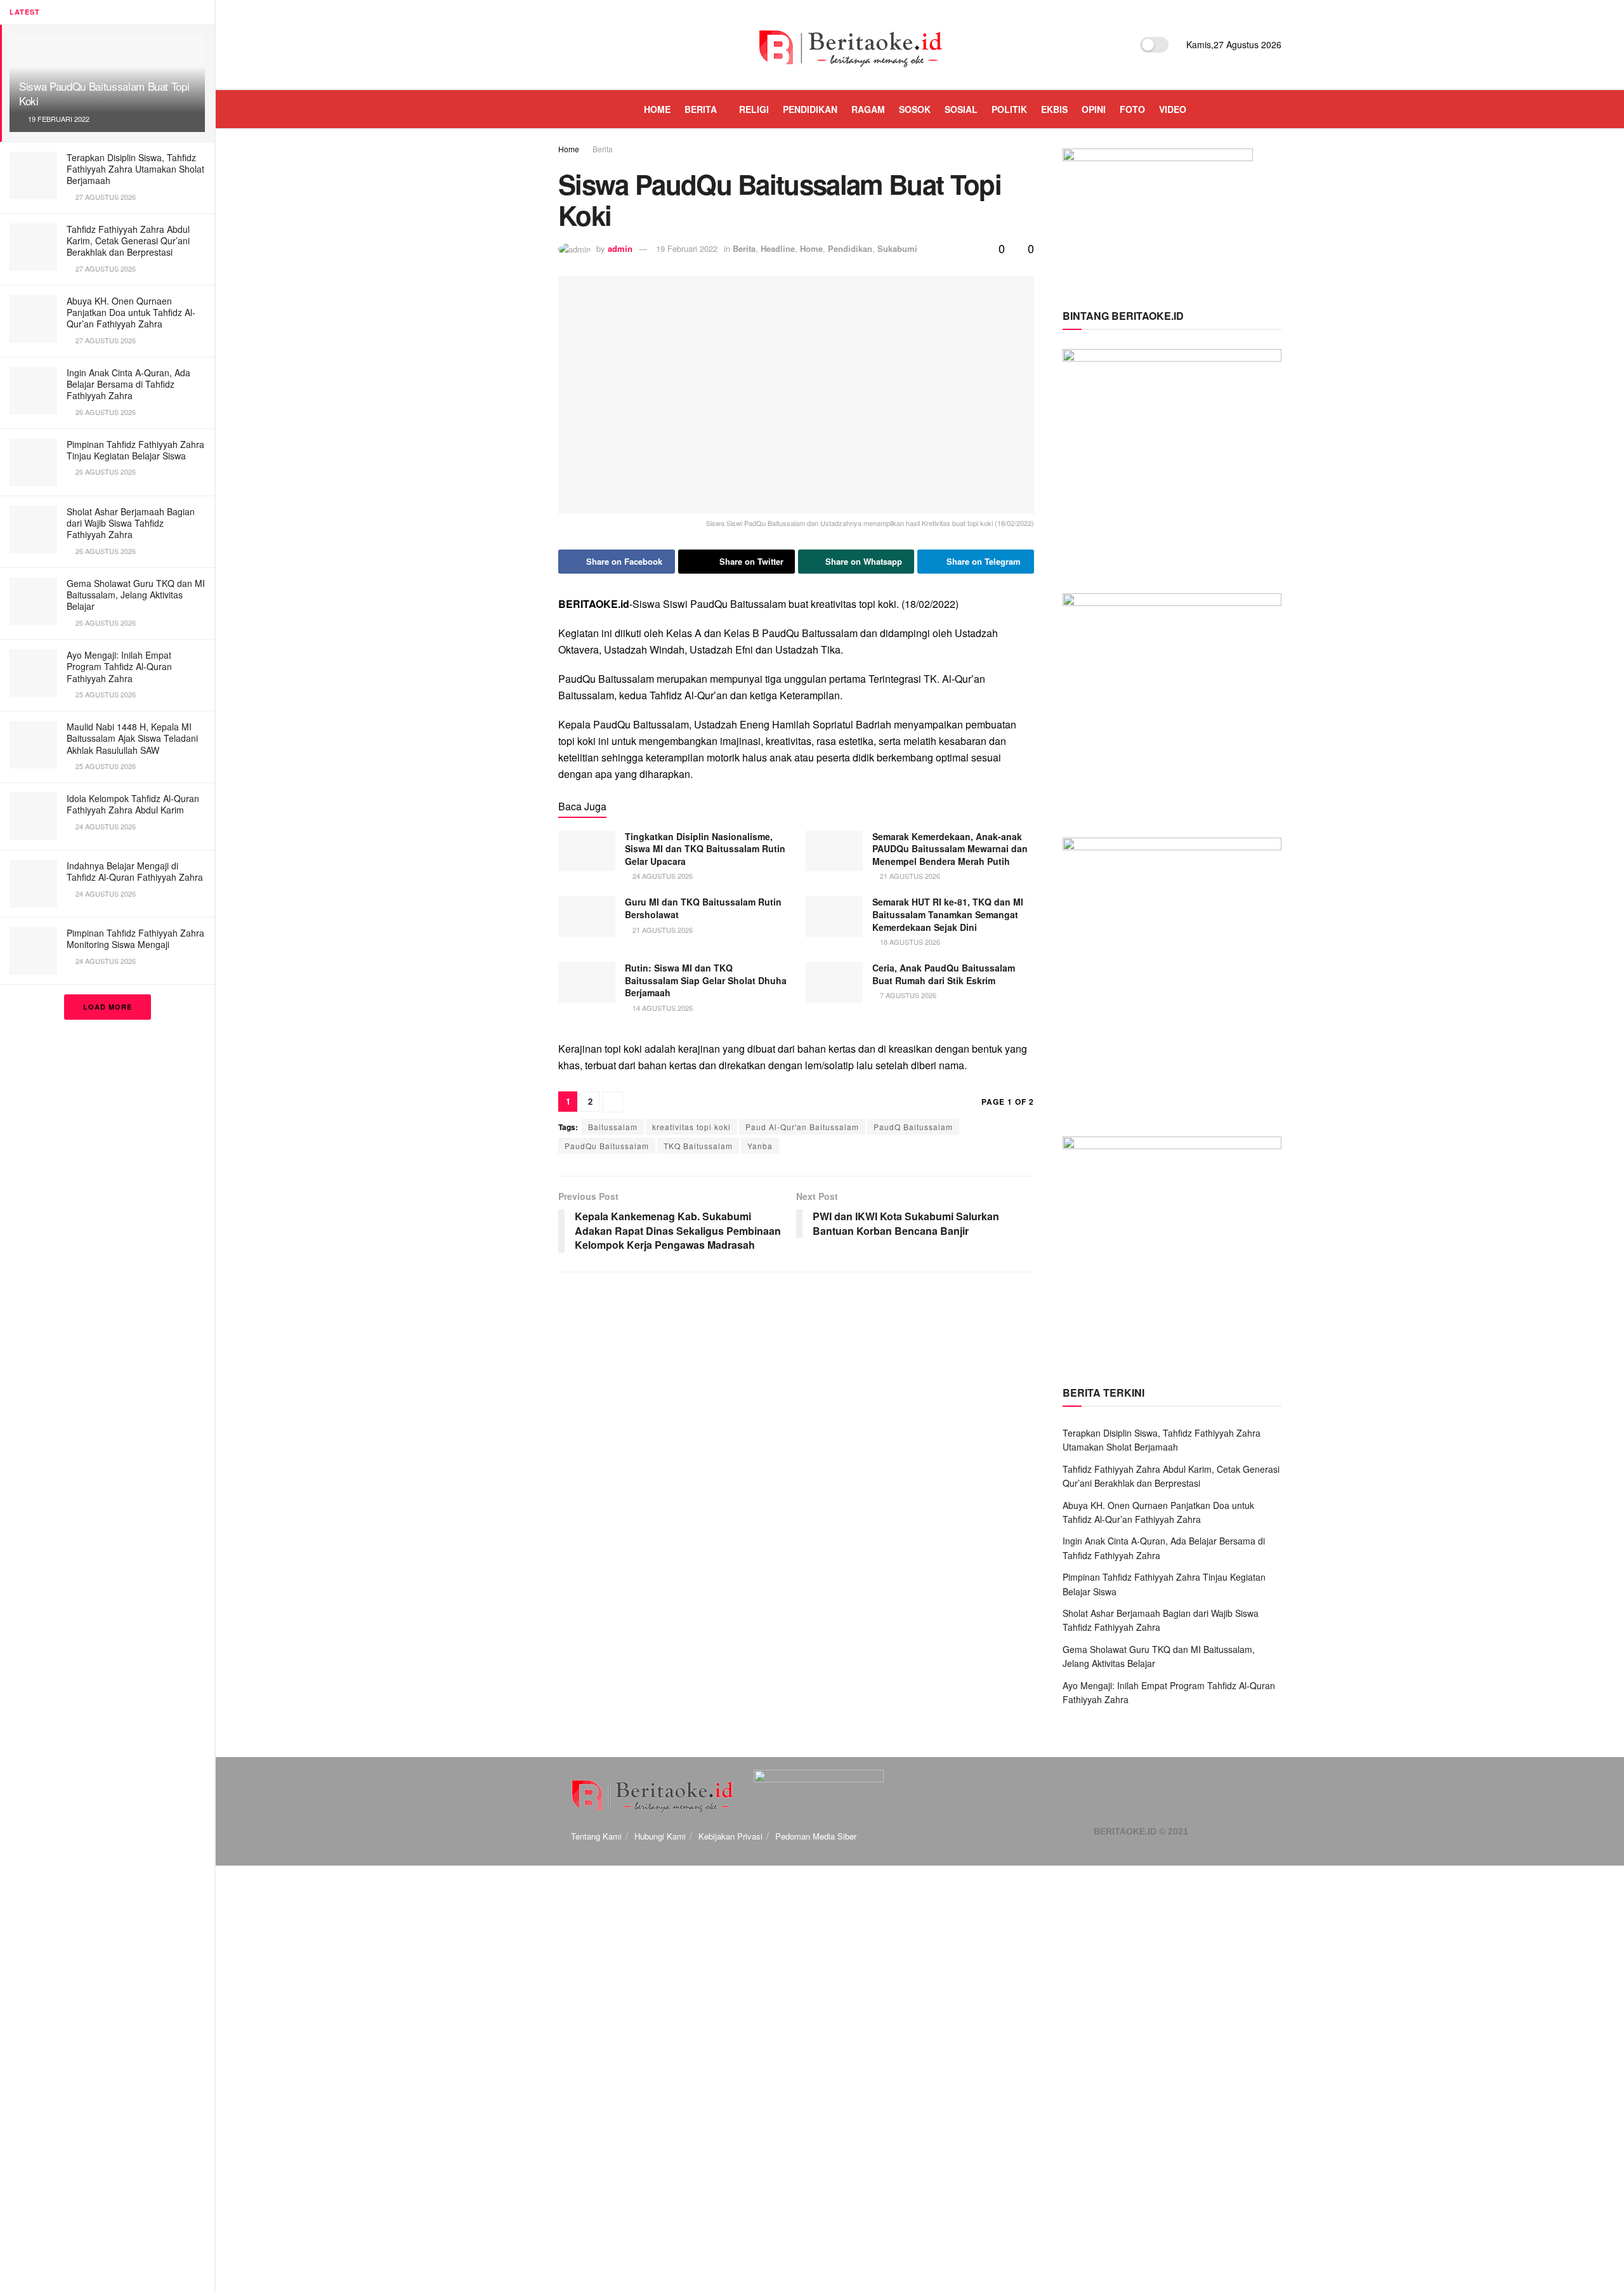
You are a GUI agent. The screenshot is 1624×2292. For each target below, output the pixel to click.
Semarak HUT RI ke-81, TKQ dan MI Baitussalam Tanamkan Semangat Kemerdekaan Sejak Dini (948, 914)
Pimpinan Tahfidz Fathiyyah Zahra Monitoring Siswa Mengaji (135, 939)
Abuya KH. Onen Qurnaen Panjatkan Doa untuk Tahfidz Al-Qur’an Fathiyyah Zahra (131, 312)
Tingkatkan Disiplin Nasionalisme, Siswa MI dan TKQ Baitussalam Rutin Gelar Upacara (705, 849)
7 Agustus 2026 (907, 995)
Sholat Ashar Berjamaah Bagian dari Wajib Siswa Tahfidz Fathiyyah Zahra (131, 523)
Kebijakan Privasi (730, 1836)
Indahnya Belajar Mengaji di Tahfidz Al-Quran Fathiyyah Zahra (135, 871)
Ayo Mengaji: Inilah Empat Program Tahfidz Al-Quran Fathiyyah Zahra (119, 666)
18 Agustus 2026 (909, 942)
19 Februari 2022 (687, 248)
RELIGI (754, 109)
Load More (108, 1007)
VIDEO (1173, 109)
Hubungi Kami (660, 1836)
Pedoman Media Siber (816, 1836)
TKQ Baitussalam (698, 1146)
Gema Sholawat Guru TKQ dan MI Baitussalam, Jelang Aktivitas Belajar (136, 595)
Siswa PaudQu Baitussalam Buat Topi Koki (104, 93)
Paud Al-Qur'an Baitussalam (802, 1127)
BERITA (701, 109)
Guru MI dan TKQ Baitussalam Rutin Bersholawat (703, 908)
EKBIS (1054, 109)
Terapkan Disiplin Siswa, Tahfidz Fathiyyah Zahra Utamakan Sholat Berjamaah (135, 169)
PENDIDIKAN (810, 109)
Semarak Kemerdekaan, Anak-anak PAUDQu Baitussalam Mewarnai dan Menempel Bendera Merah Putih (950, 849)
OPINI (1094, 109)
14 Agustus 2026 (662, 1008)
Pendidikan (850, 248)
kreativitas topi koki (691, 1127)
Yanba (760, 1146)
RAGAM (868, 109)
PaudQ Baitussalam (913, 1127)
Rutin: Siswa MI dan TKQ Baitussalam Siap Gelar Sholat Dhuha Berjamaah (706, 980)
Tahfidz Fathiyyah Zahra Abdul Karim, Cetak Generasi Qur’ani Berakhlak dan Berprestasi (128, 240)
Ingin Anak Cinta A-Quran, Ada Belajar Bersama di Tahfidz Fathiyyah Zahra (128, 384)
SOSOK (915, 109)
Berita (603, 149)
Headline (778, 248)
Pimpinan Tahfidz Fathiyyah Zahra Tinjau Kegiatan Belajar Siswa (135, 450)
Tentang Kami (596, 1836)
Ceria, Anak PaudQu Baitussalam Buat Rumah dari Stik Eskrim (944, 974)
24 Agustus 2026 (662, 876)
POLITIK (1009, 109)
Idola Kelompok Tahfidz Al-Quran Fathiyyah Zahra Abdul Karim (133, 804)
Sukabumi (897, 248)
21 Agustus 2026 (909, 876)
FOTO (1132, 109)
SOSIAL (961, 109)
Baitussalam (613, 1127)
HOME (657, 109)
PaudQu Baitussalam (607, 1146)
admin (620, 248)
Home (569, 149)
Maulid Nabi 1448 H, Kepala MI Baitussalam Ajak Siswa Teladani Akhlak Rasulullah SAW (132, 738)
